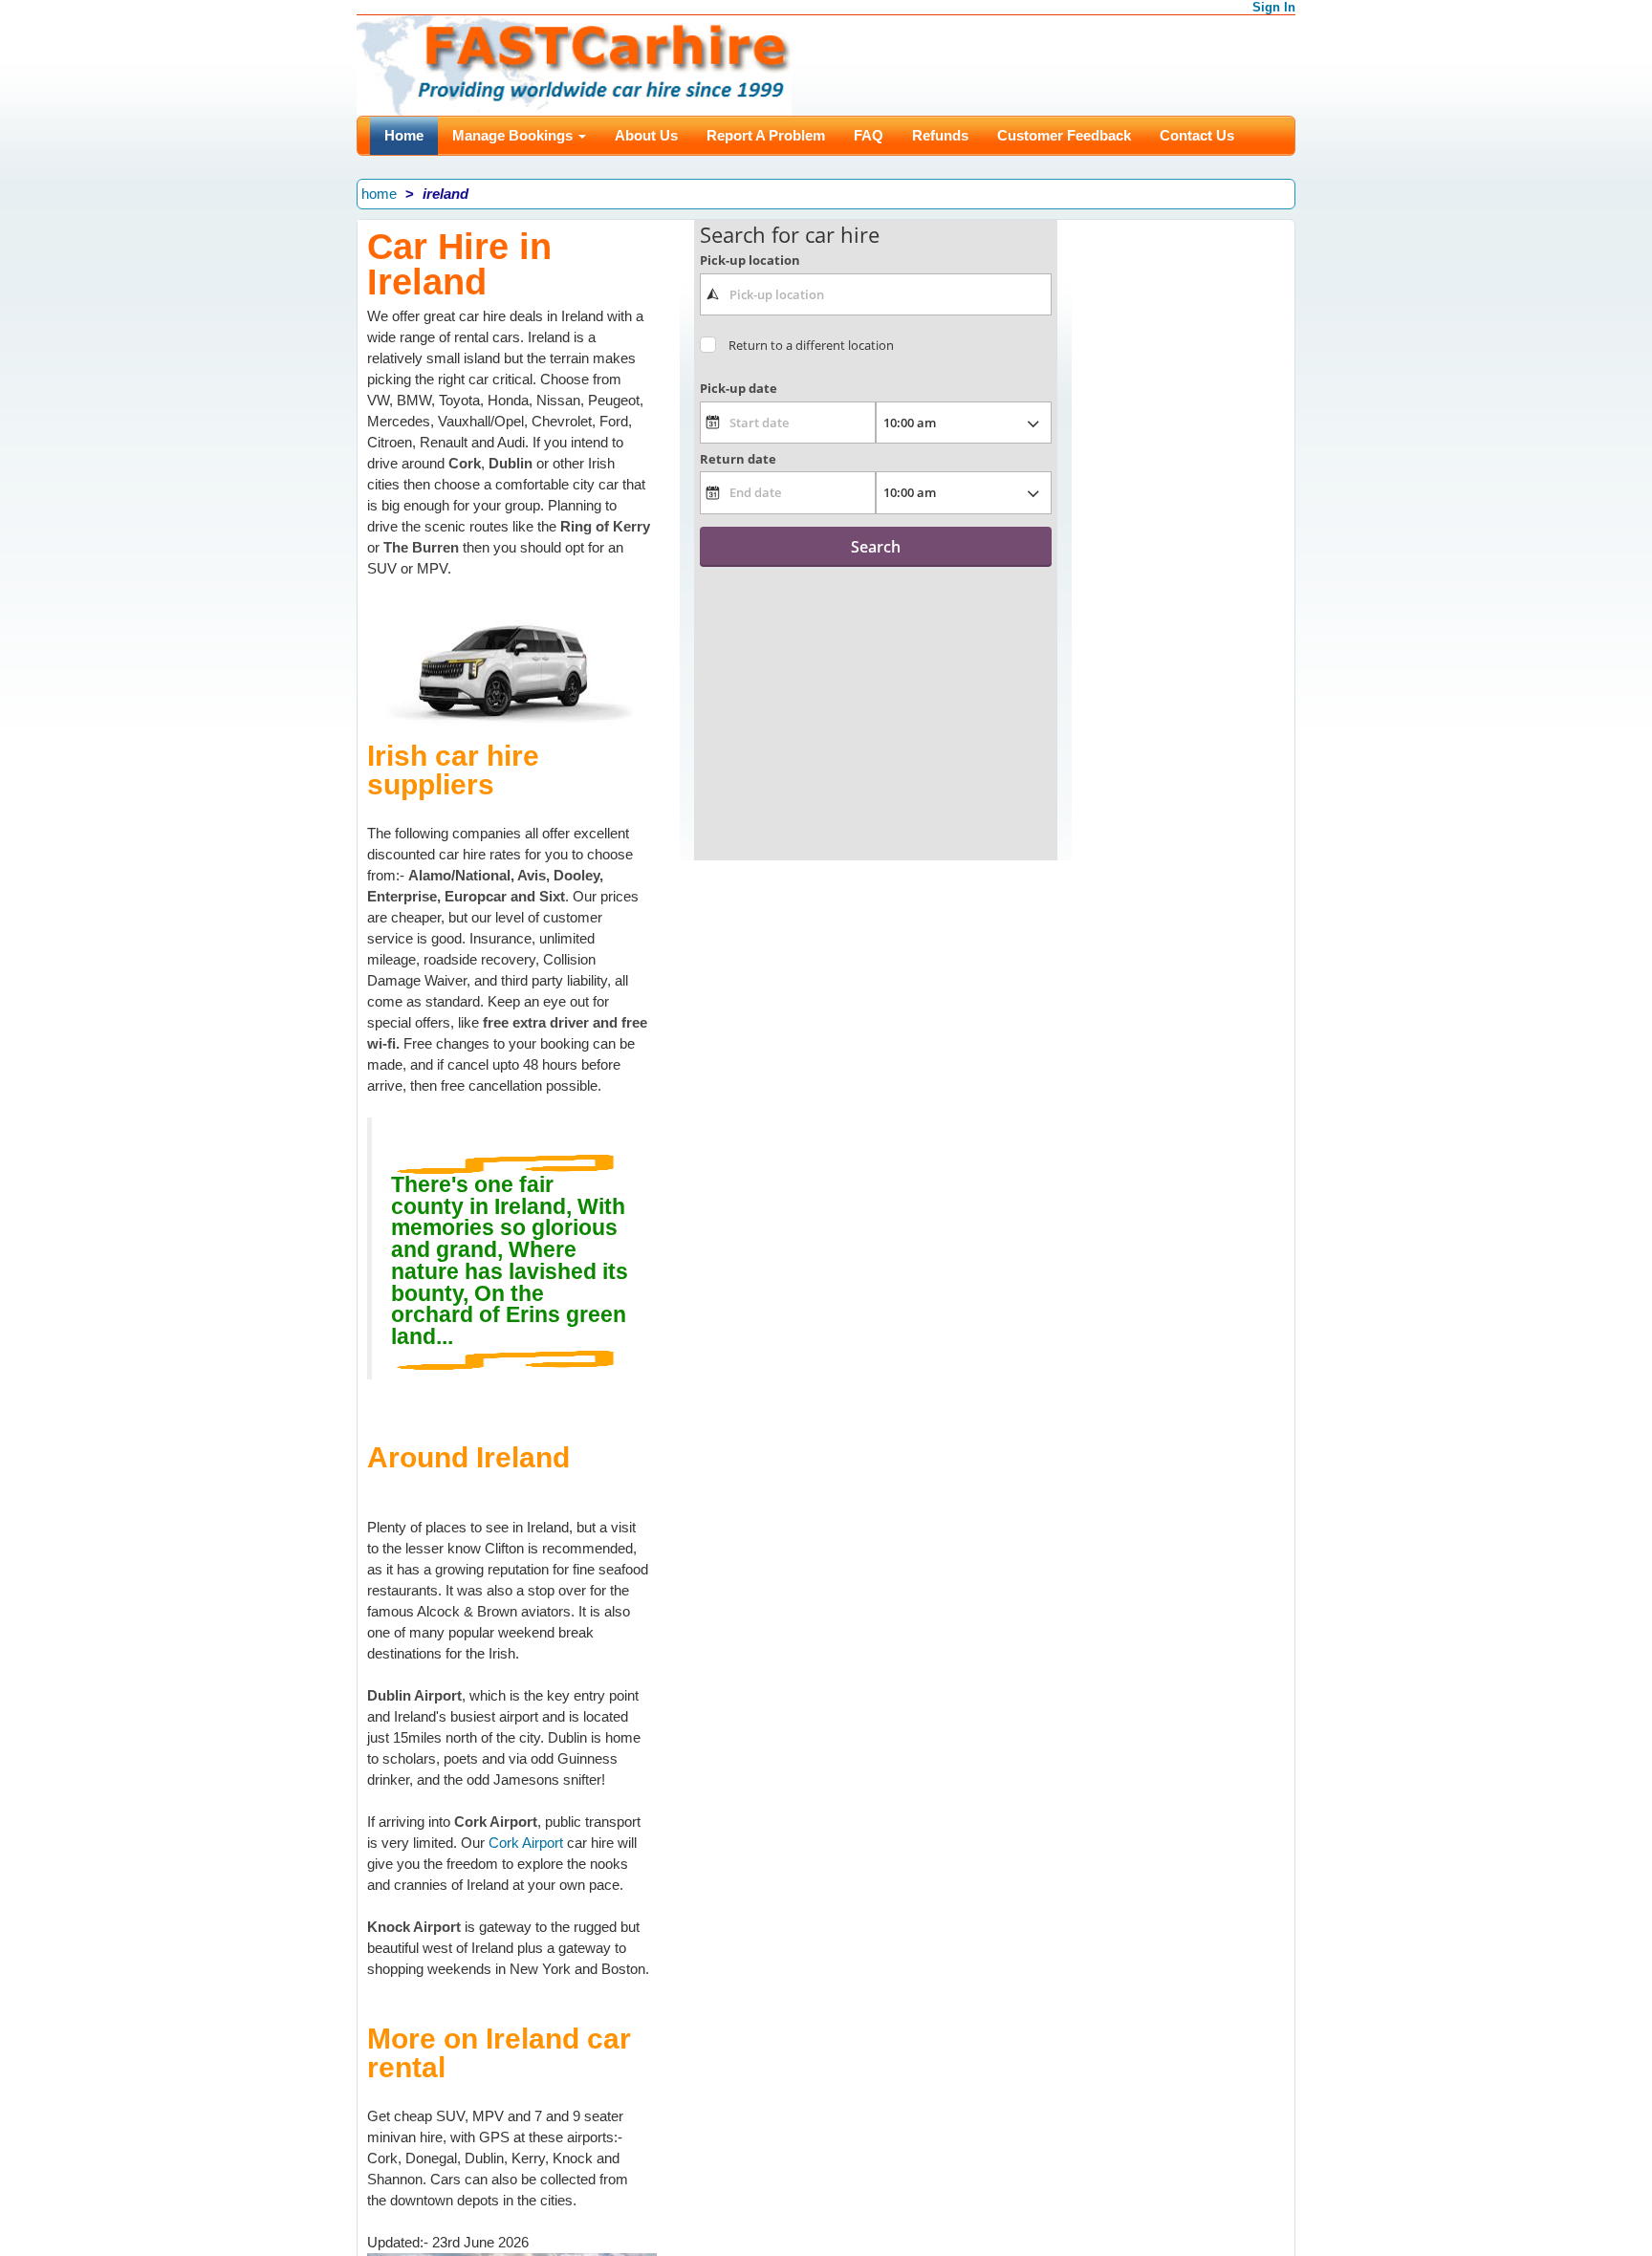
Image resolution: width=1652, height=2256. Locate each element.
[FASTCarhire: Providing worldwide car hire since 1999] (574, 64)
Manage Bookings (514, 135)
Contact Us (1197, 135)
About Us (646, 135)
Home (404, 135)
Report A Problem (766, 135)
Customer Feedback (1064, 135)
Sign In (1274, 7)
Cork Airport (528, 1843)
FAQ (869, 135)
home (379, 194)
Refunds (940, 135)
